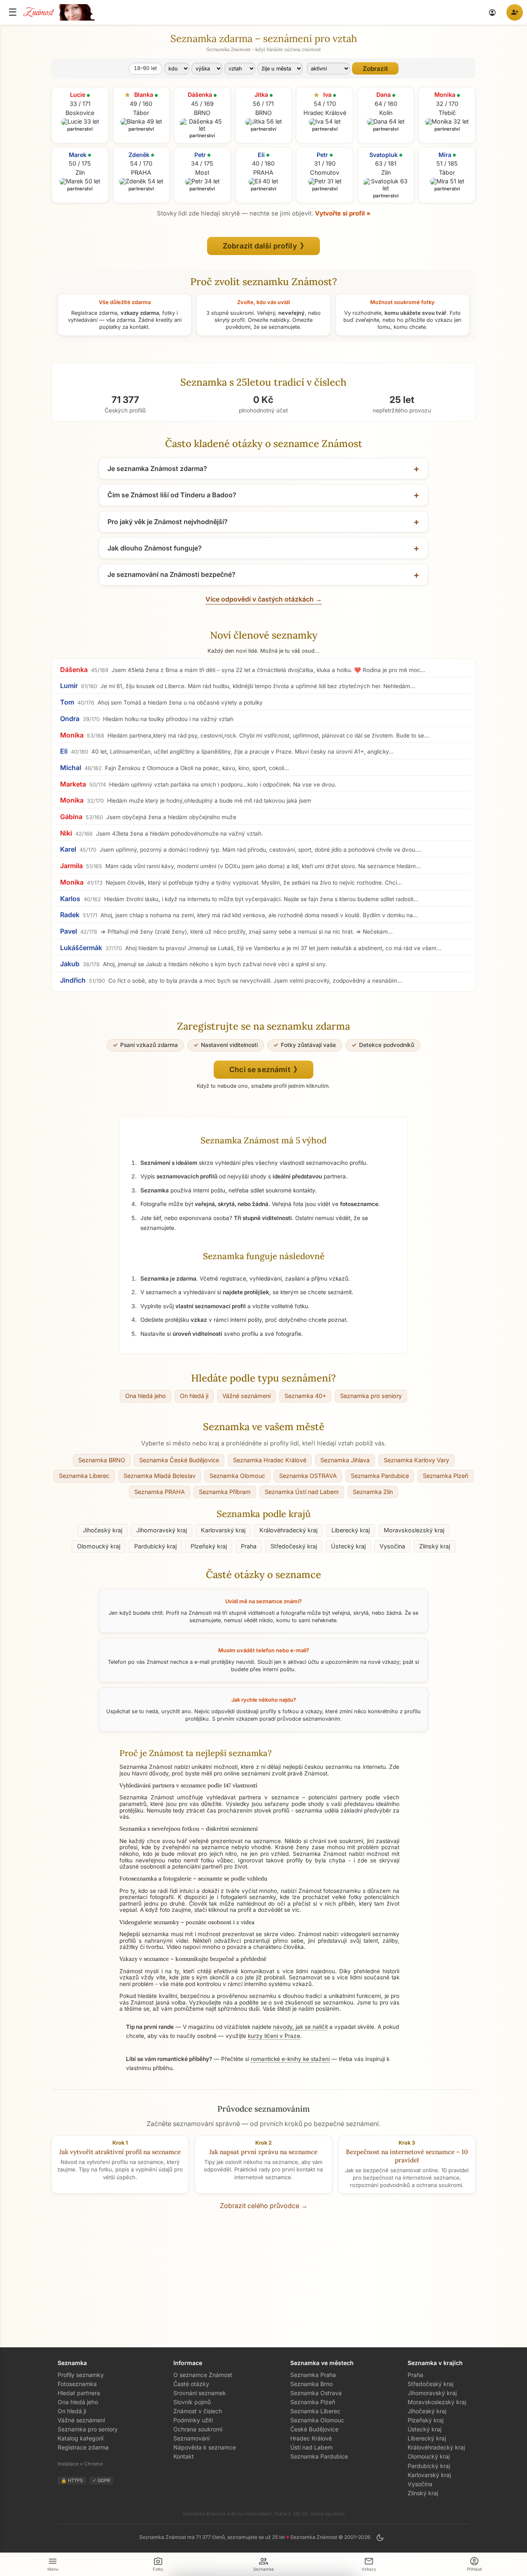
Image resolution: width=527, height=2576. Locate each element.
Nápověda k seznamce (205, 2447)
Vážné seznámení (246, 1396)
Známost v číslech (198, 2411)
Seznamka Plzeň (445, 1476)
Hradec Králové (311, 2438)
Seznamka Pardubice (380, 1476)
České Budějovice (314, 2429)
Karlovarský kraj (223, 1530)
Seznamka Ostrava (316, 2393)
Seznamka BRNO (102, 1460)
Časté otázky (191, 2384)
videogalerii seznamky (370, 1934)
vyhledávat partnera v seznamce (252, 1797)
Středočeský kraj (294, 1546)
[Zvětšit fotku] (80, 122)
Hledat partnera (79, 2393)
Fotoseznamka (77, 2384)
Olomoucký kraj (99, 1546)
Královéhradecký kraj (288, 1530)
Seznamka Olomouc (237, 1476)
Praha (249, 1546)
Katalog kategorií (80, 2438)
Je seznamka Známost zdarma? (157, 468)
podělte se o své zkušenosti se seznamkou (296, 2002)
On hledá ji (194, 1396)
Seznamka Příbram (225, 1492)
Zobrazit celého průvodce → (264, 2206)
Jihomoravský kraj (162, 1530)
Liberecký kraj (351, 1530)
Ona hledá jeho (146, 1396)
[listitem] (263, 670)
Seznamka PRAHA (160, 1492)
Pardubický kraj (155, 1546)
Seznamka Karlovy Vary (416, 1460)
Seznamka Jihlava (345, 1460)
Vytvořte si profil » (343, 213)
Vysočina (392, 1546)
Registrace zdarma (83, 2447)
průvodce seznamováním (309, 1719)
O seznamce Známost (203, 2375)
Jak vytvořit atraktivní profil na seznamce (120, 2152)
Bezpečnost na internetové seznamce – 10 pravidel (407, 2156)
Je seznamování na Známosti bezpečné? (171, 574)
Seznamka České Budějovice (179, 1460)
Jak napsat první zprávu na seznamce (263, 2152)
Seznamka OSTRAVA (308, 1476)
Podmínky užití (193, 2420)
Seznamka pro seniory (371, 1396)
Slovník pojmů (192, 2402)
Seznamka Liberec (84, 1476)
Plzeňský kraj (209, 1546)
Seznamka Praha (313, 2375)
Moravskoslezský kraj (414, 1530)
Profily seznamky (81, 2375)
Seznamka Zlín (373, 1492)
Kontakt (184, 2456)
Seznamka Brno (311, 2384)
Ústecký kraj (348, 1546)
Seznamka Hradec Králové (270, 1460)
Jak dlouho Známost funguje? (155, 548)
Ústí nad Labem (311, 2447)
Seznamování (191, 2438)
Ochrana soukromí (198, 2429)
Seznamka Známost (319, 1854)
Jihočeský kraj (103, 1530)
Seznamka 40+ (305, 1396)
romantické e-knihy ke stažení (290, 2059)
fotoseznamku (342, 1891)
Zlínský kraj (435, 1546)
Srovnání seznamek (200, 2393)
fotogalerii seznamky (248, 1897)
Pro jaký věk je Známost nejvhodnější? (168, 522)
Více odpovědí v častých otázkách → (264, 599)
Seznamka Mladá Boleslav (160, 1476)
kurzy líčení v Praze (274, 2036)
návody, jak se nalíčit (300, 2027)
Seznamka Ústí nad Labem (302, 1492)
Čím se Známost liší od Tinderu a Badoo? (172, 495)
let (145, 68)
